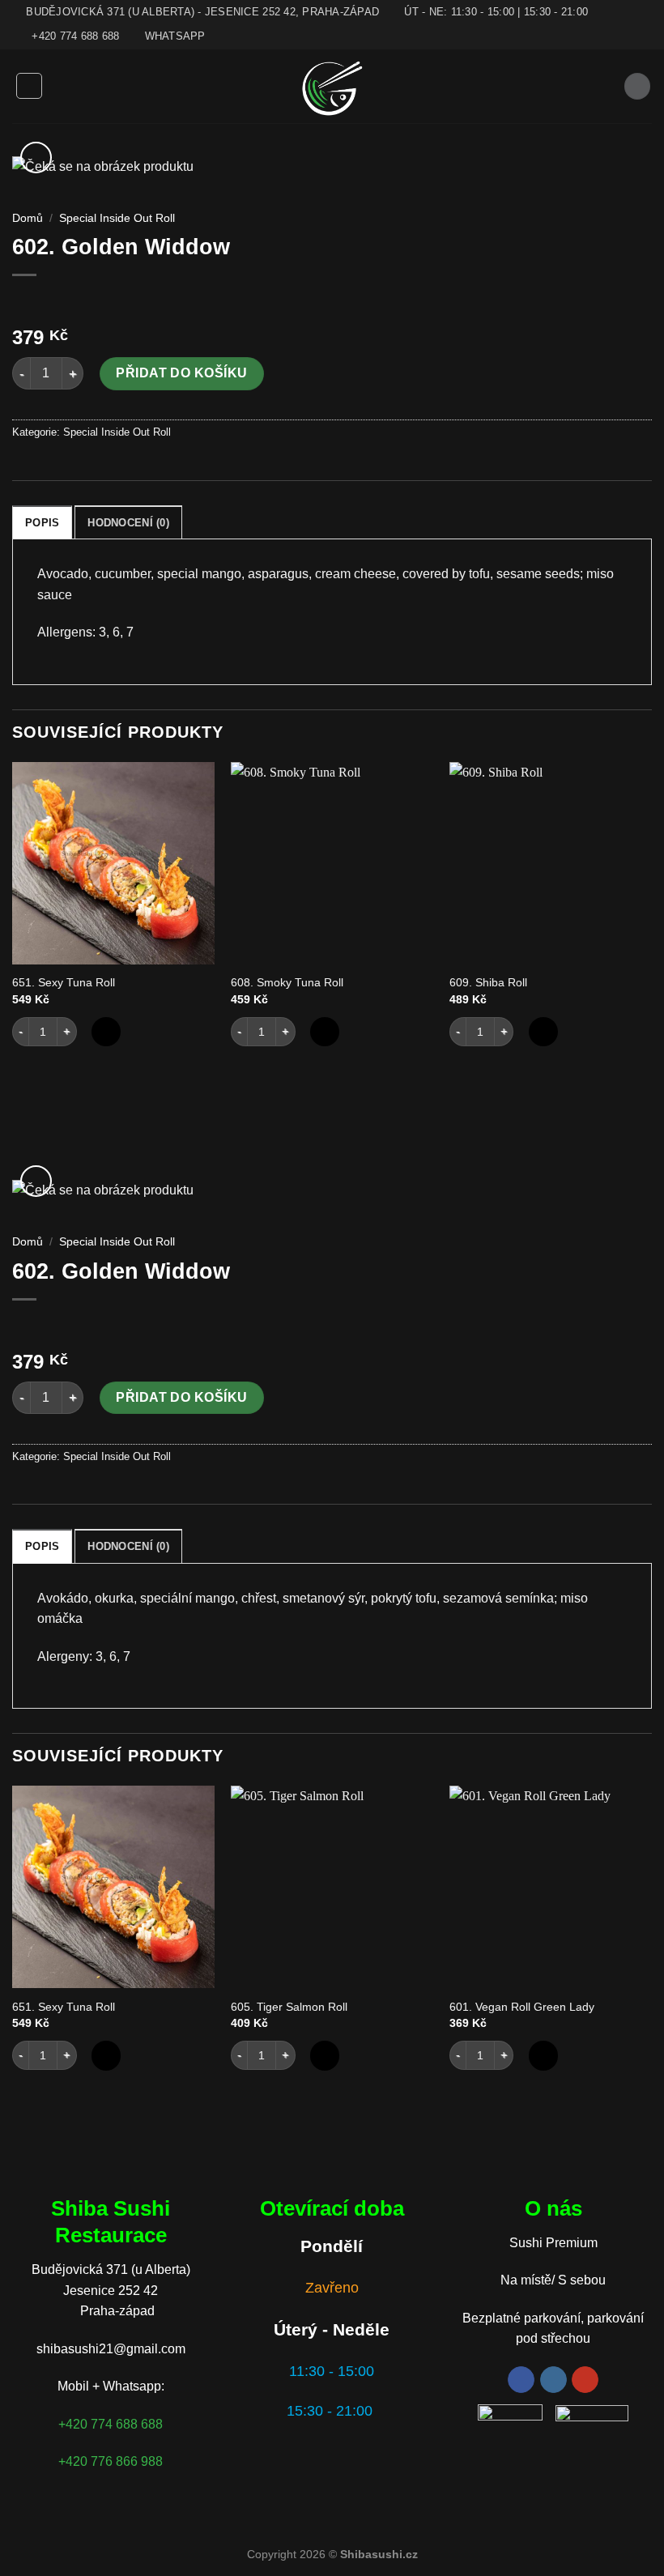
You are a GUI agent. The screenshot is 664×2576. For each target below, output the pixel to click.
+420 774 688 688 (111, 2424)
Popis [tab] (42, 523)
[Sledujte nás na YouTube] (585, 2380)
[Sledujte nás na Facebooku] (521, 2380)
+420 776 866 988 (111, 2461)
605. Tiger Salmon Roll (289, 2007)
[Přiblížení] (36, 158)
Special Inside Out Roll (117, 218)
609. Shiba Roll (488, 982)
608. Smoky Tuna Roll (287, 982)
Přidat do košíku (182, 373)
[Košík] (637, 86)
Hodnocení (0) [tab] (128, 523)
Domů (28, 218)
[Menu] (29, 86)
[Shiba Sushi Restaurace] (332, 86)
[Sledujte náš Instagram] (553, 2380)
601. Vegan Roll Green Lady (522, 2007)
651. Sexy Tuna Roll (64, 982)
